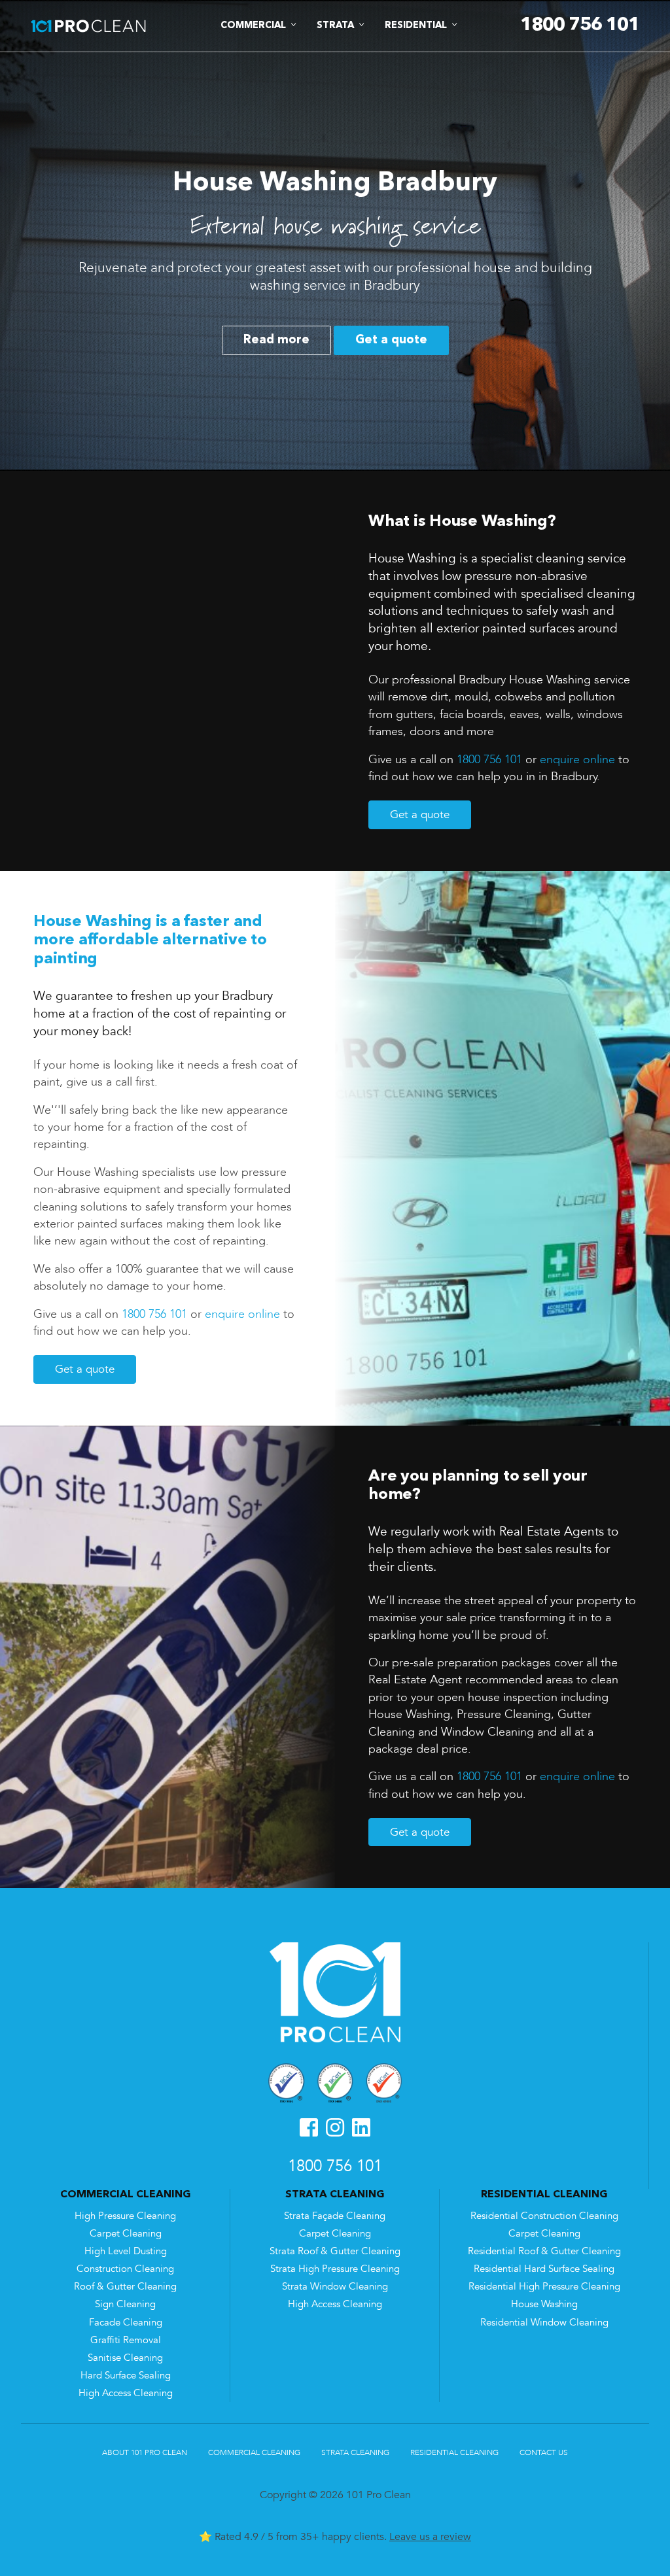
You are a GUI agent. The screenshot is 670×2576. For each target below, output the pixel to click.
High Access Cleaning (126, 2393)
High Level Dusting (126, 2251)
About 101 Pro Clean (145, 2452)
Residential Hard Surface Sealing (544, 2269)
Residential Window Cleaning (544, 2323)
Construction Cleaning (125, 2269)
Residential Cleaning (454, 2452)
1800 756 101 (489, 759)
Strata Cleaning (355, 2452)
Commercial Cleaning (254, 2452)
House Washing (544, 2304)
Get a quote (391, 340)
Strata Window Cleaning (335, 2287)
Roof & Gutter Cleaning (125, 2287)
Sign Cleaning (125, 2304)
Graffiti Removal (126, 2340)
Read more (276, 340)
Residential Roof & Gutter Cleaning (544, 2251)
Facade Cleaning (126, 2323)
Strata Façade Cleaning (335, 2216)
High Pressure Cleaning (125, 2216)
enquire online (577, 759)
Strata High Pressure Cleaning (335, 2269)
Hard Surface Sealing (126, 2376)
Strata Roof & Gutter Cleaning (335, 2251)
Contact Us (544, 2452)
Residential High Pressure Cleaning (544, 2287)
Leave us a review (430, 2537)
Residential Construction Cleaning (544, 2216)
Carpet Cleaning (126, 2234)
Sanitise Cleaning (125, 2358)
